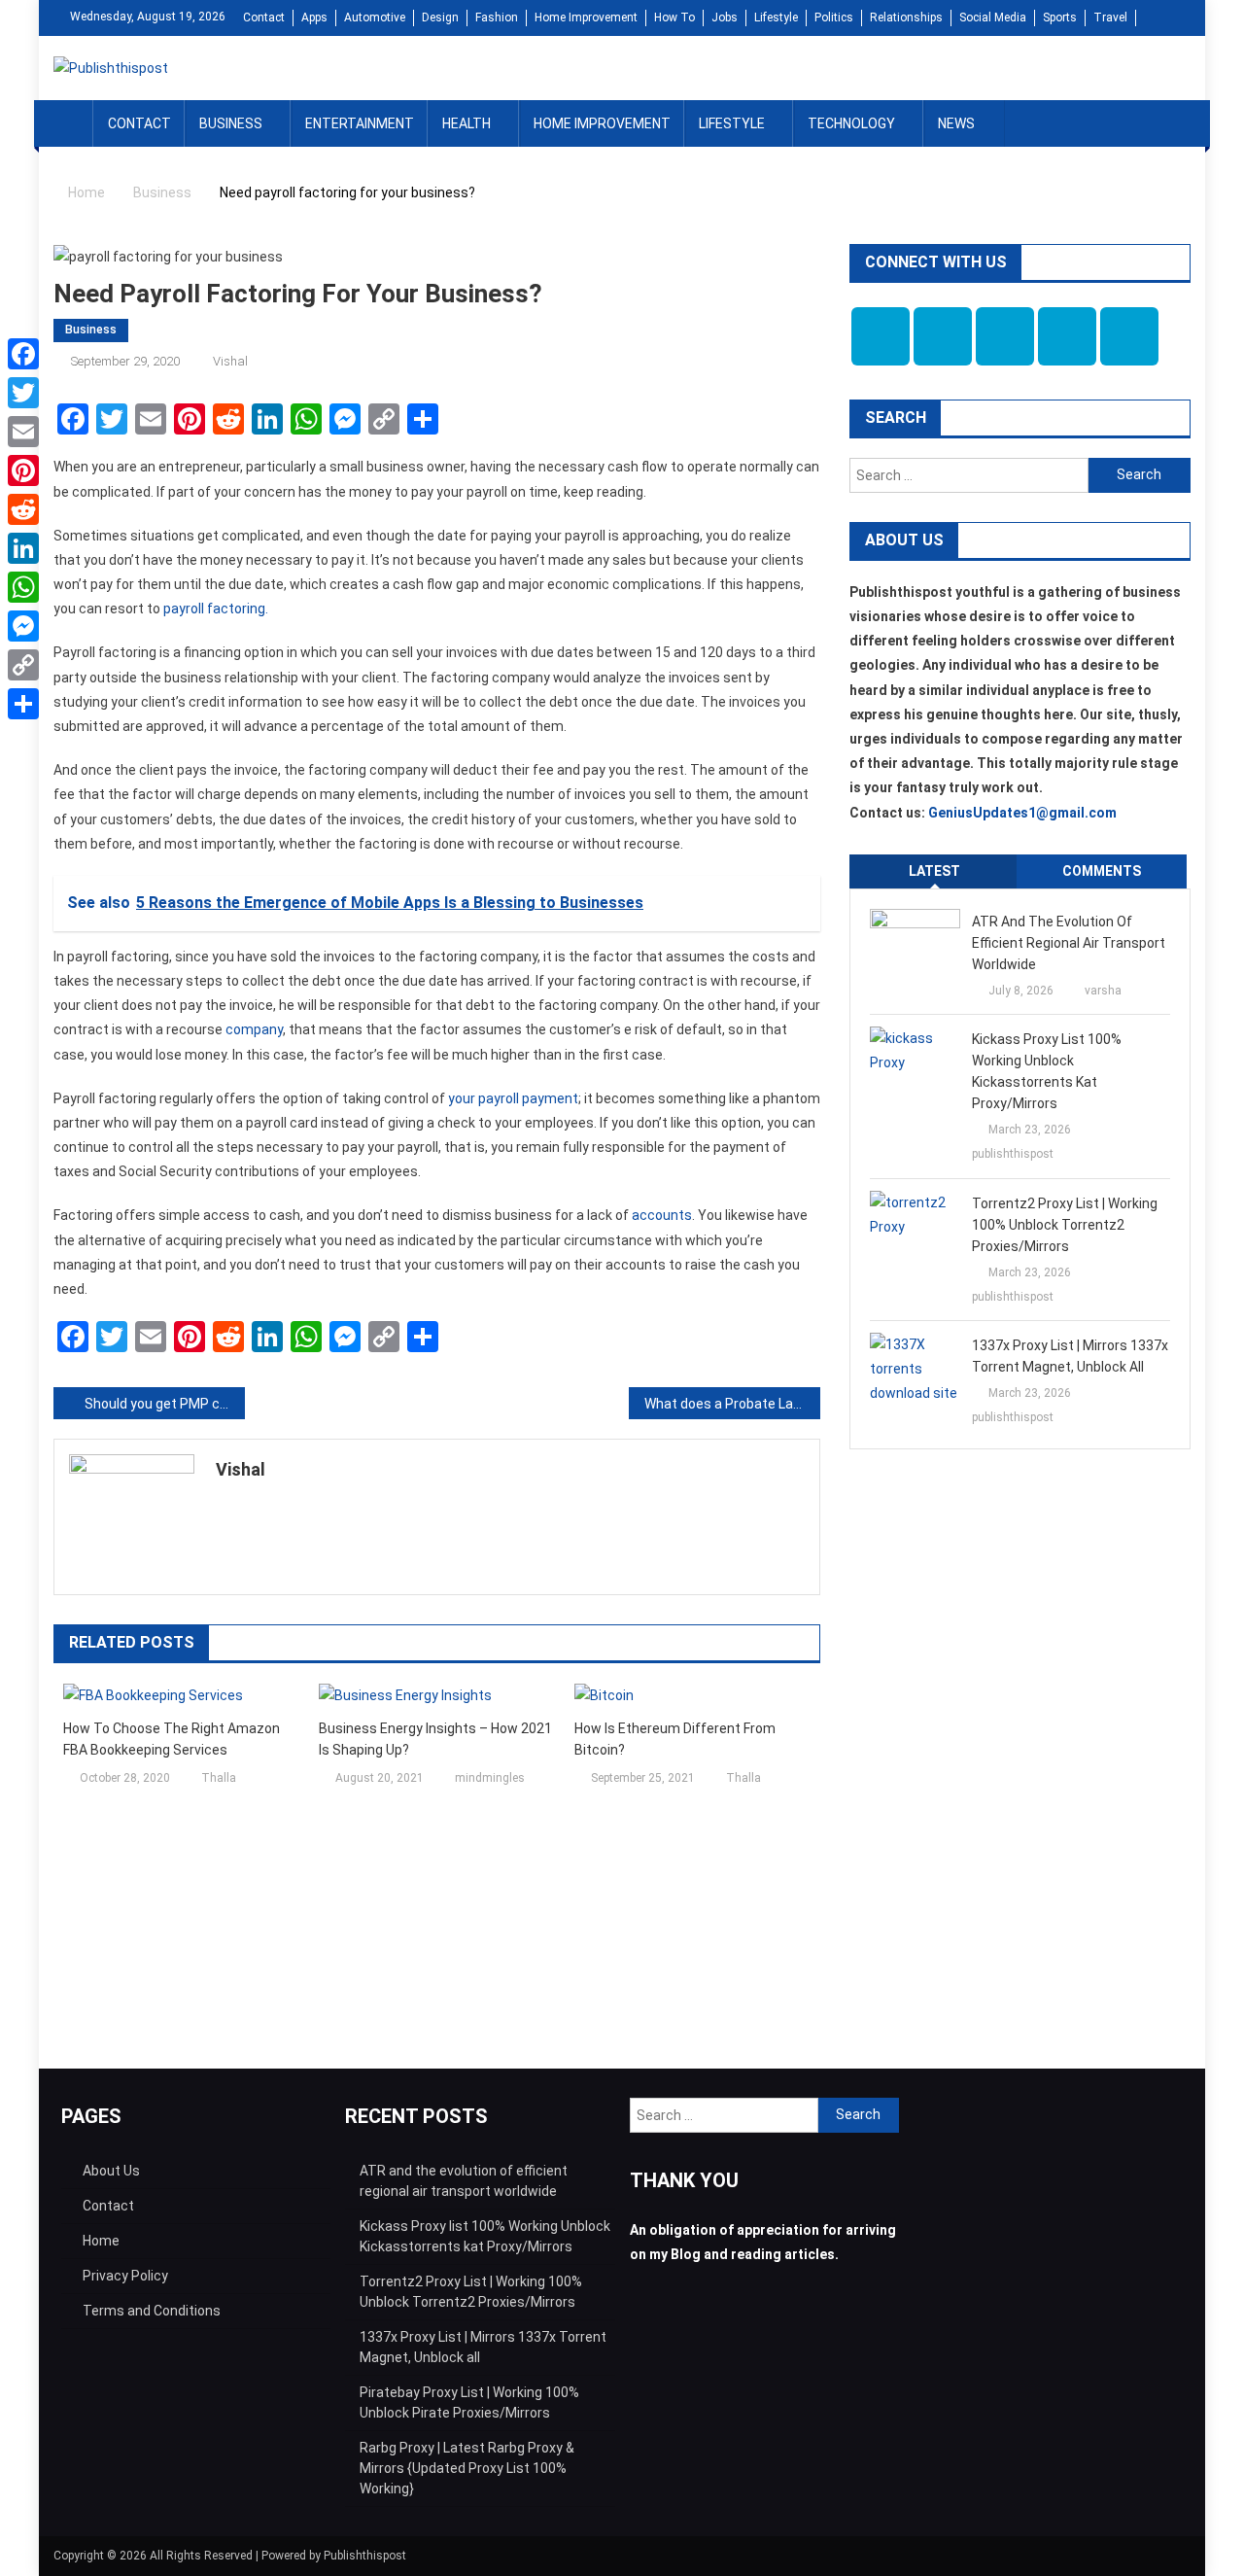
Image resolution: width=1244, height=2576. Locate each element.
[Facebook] (23, 354)
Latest (934, 871)
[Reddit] (23, 509)
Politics (834, 17)
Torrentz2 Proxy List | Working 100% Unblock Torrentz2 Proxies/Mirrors (1065, 1225)
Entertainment (360, 123)
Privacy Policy (125, 2276)
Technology (851, 123)
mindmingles (490, 1778)
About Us (111, 2171)
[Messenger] (23, 626)
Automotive (375, 17)
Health (466, 123)
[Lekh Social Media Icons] (881, 336)
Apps (314, 17)
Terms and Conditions (152, 2311)
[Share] (23, 704)
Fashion (497, 17)
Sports (1060, 17)
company (254, 1029)
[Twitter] (23, 393)
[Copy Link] (23, 665)
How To (674, 17)
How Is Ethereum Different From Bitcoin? (675, 1739)
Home (101, 2241)
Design (440, 17)
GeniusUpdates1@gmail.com (1022, 813)
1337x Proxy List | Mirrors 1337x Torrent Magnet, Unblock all (1070, 1356)
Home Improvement (586, 17)
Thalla (219, 1778)
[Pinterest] (23, 470)
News (956, 123)
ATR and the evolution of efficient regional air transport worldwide (1069, 943)
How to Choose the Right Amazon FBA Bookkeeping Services (172, 1739)
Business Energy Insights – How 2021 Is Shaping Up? (435, 1739)
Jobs (725, 17)
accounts (662, 1215)
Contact (264, 17)
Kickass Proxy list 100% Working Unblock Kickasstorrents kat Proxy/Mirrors (1047, 1071)
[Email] (23, 432)
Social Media (993, 17)
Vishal (230, 361)
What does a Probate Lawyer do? (732, 1404)
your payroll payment (513, 1098)
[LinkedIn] (23, 548)
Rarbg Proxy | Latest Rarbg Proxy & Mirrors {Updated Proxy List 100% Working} (467, 2468)
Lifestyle (776, 17)
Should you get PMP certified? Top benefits (165, 1404)
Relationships (906, 17)
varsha (1103, 991)
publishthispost (1013, 1154)
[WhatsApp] (23, 587)
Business (231, 123)
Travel (1110, 17)
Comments (1102, 871)
